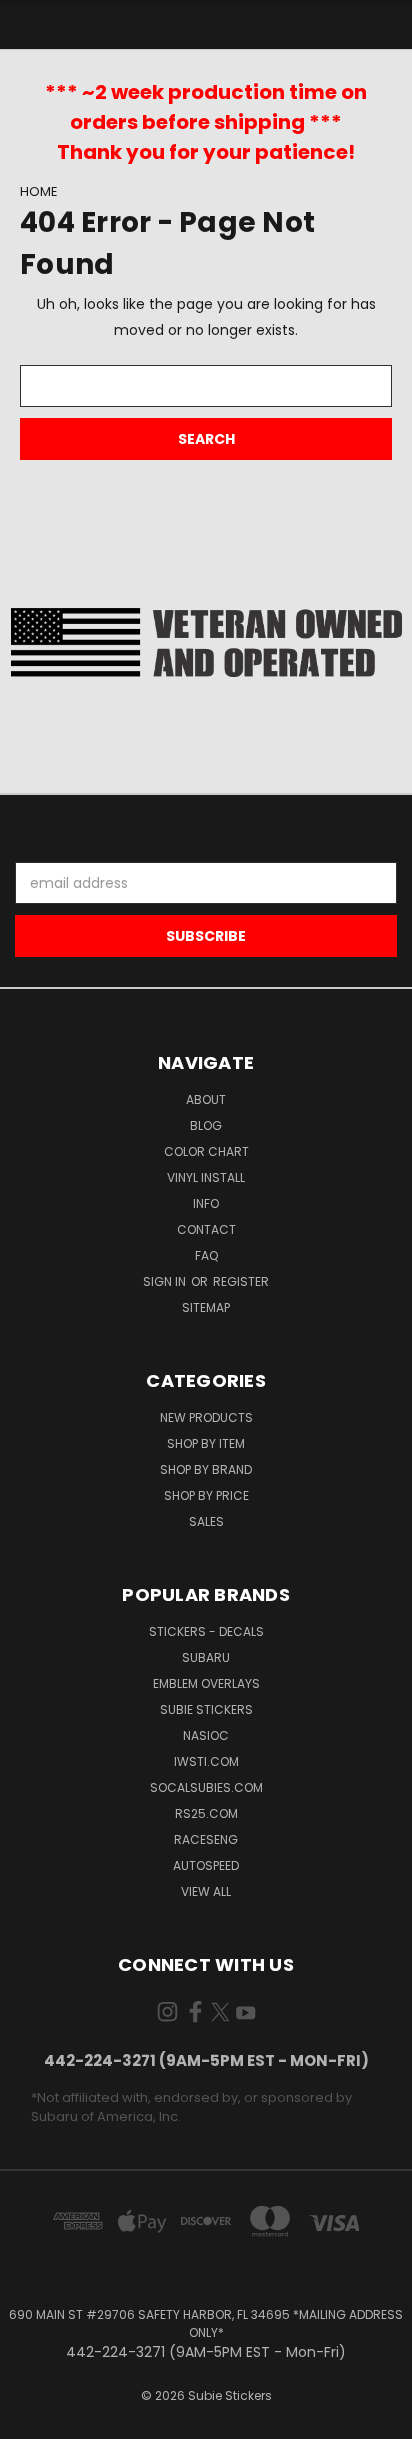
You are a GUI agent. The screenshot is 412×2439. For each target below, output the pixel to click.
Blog (206, 1125)
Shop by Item (206, 1443)
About (206, 1099)
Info (206, 1203)
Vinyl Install (206, 1177)
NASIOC (206, 1735)
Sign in (166, 1281)
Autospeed (206, 1865)
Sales (206, 1521)
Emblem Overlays (206, 1683)
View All (206, 1891)
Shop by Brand (206, 1469)
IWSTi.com (206, 1761)
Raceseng (206, 1839)
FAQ (206, 1255)
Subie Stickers (206, 1709)
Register (241, 1281)
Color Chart (206, 1151)
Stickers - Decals (206, 1631)
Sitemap (206, 1307)
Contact (206, 1229)
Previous (31, 2419)
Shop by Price (206, 1495)
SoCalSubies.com (206, 1787)
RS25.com (206, 1813)
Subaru (206, 1657)
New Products (206, 1417)
